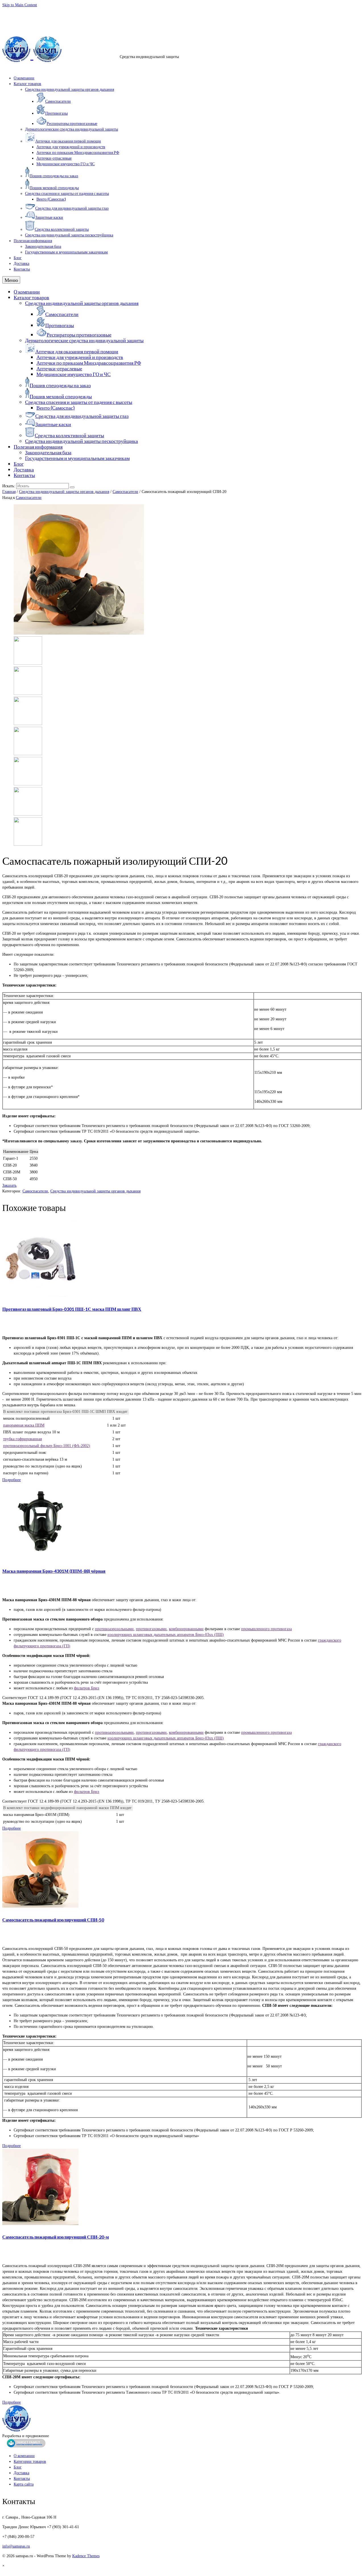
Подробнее (12, 1480)
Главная (9, 492)
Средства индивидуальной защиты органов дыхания (64, 492)
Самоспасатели (125, 492)
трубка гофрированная (22, 1439)
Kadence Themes (86, 2556)
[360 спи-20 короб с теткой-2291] (28, 663)
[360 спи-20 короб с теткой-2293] (28, 694)
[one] (79, 633)
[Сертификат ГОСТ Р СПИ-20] (28, 844)
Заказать (9, 1185)
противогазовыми (151, 1629)
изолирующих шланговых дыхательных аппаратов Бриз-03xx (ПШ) (166, 1635)
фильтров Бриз (87, 1688)
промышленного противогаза (266, 1629)
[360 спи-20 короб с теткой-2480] (28, 724)
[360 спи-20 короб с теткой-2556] (28, 784)
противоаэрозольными (114, 1629)
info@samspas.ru (16, 12)
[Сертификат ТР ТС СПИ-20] (28, 814)
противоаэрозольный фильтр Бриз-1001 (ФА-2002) (47, 1446)
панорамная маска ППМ (24, 1425)
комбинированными (186, 1629)
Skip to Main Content (20, 5)
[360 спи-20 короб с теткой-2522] (28, 754)
